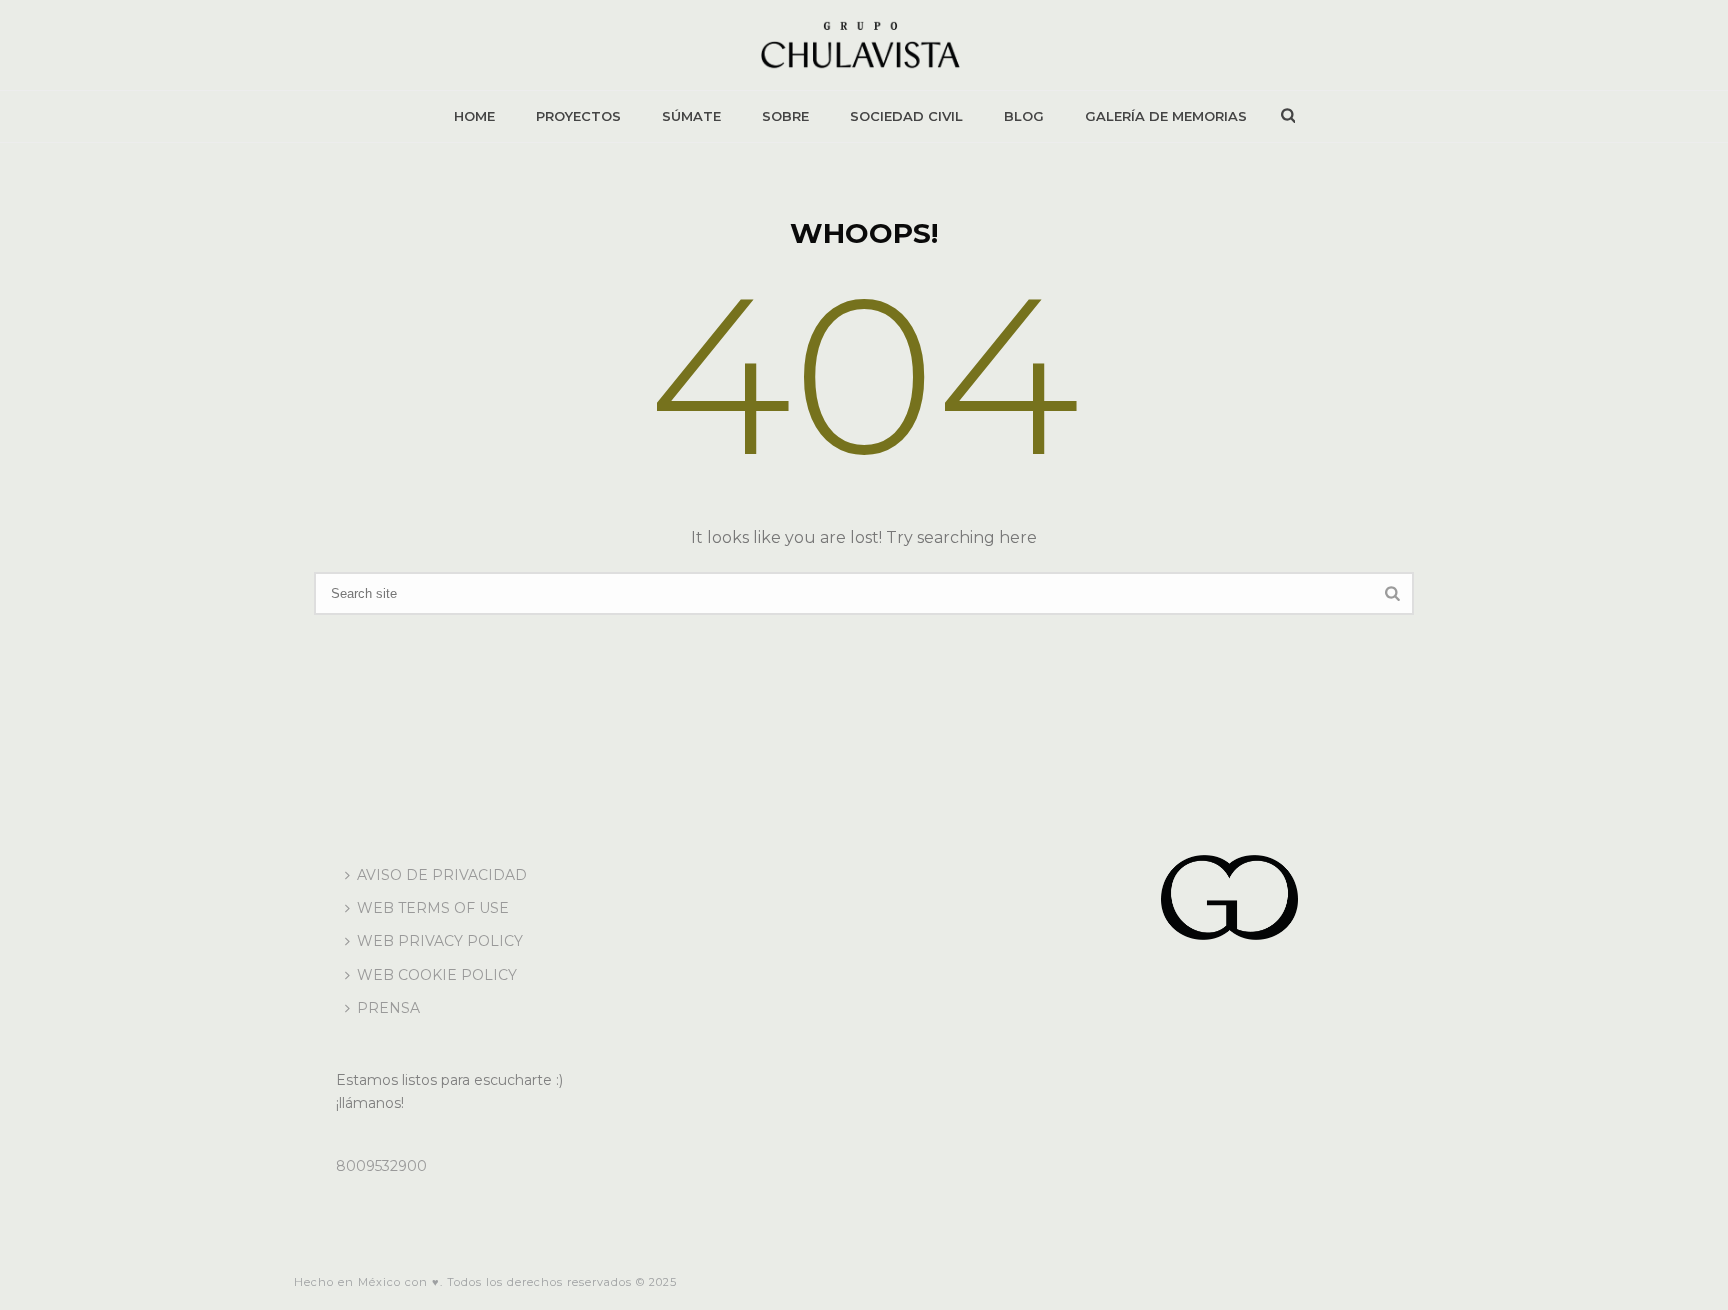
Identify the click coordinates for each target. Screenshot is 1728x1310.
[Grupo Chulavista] (863, 45)
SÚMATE (691, 116)
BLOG (1024, 116)
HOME (474, 116)
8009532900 (381, 1166)
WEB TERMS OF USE (433, 908)
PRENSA (388, 1008)
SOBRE (785, 116)
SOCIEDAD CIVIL (906, 116)
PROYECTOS (578, 116)
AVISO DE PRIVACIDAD (442, 875)
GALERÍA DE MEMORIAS (1166, 116)
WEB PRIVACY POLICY (440, 941)
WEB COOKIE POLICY (437, 975)
